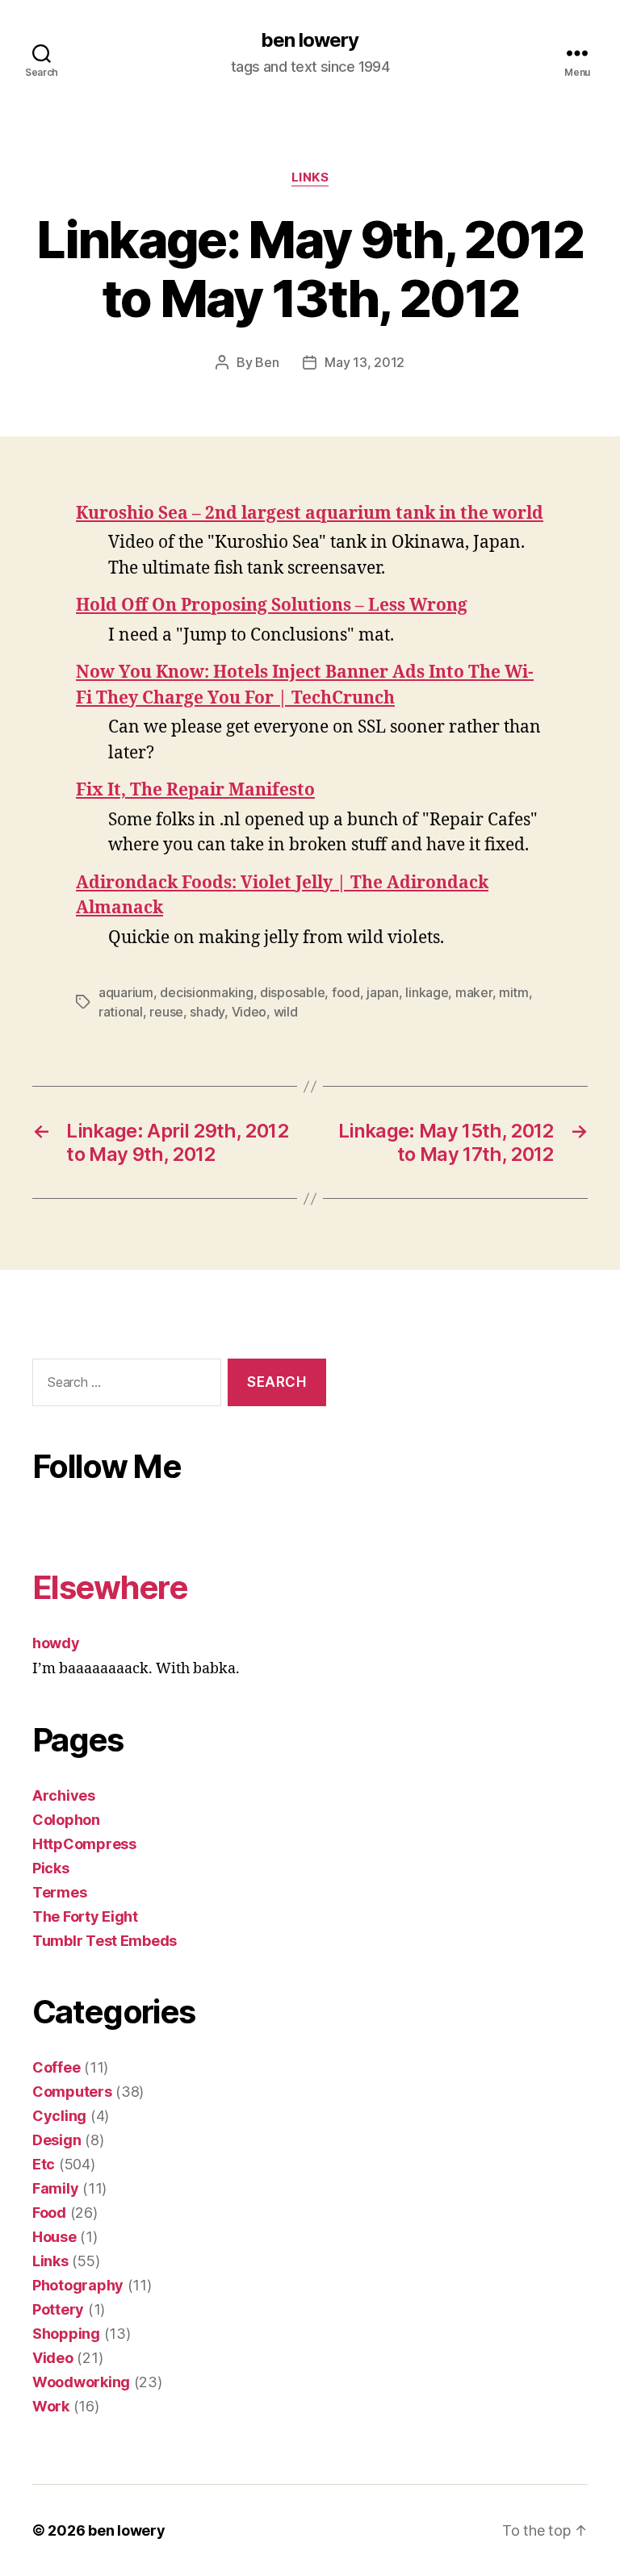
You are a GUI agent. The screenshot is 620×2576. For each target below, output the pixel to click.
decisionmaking (206, 992)
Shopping (66, 2334)
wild (286, 1012)
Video (249, 1012)
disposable (292, 992)
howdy (56, 1643)
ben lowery (310, 40)
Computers (72, 2092)
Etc (44, 2164)
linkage (427, 992)
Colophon (66, 1820)
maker (474, 992)
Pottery (58, 2309)
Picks (51, 1868)
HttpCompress (84, 1844)
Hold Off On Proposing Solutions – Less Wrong (272, 605)
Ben (267, 362)
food (346, 992)
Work (51, 2406)
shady (207, 1012)
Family (55, 2188)
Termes (59, 1892)
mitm (514, 992)
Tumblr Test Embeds (105, 1941)
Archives (64, 1795)
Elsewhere (110, 1587)
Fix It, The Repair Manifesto (195, 790)
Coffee (56, 2067)
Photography (78, 2285)
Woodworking (81, 2382)
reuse (166, 1012)
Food (49, 2213)
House (54, 2237)
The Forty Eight (85, 1916)
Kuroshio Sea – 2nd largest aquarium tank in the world (310, 514)
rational (121, 1012)
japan (383, 992)
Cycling (59, 2116)
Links (310, 177)
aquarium (126, 992)
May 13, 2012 (364, 362)
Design (57, 2140)
